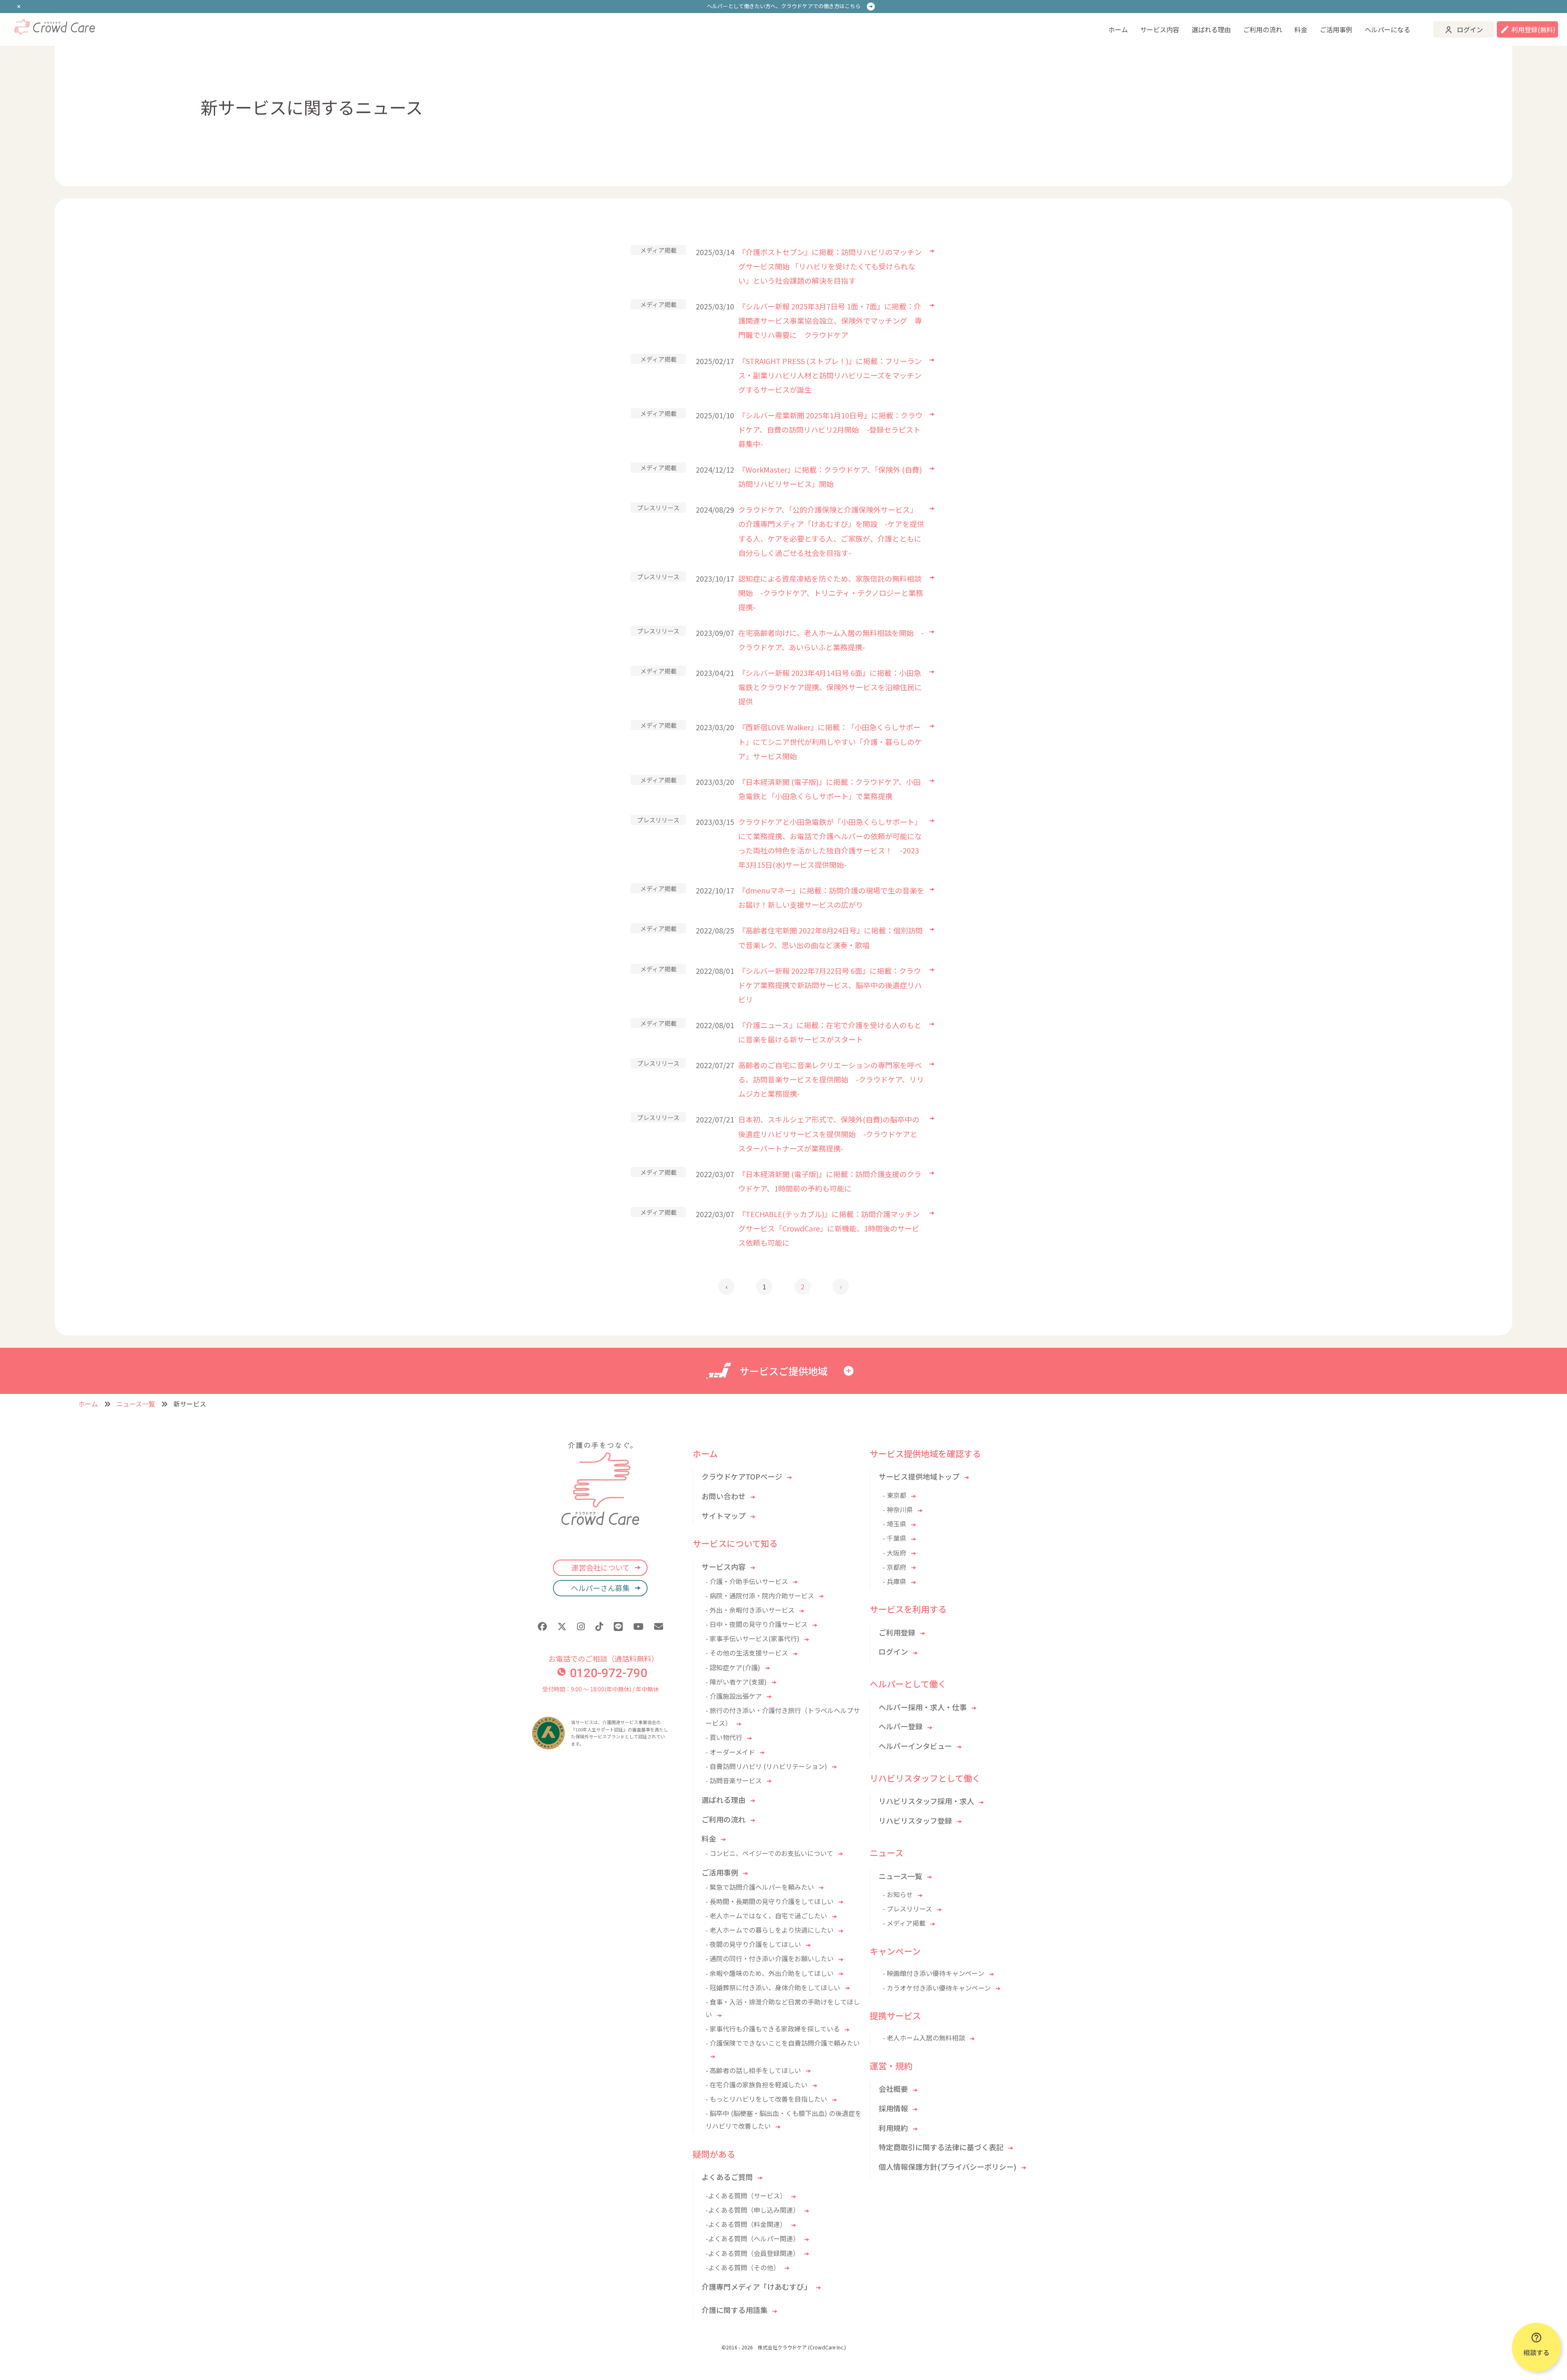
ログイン (1470, 29)
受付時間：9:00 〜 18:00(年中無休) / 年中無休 (600, 1689)
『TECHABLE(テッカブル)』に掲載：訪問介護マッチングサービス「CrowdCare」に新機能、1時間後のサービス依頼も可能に (829, 1228)
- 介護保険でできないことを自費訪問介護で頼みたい (783, 2043)
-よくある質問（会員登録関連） (752, 2253)
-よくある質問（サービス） (746, 2196)
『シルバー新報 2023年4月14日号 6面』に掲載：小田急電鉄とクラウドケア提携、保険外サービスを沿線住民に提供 (830, 687)
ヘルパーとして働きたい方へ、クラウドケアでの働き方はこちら (784, 6)
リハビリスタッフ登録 (915, 1820)
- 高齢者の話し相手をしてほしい (753, 2070)
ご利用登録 (897, 1632)
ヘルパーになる (1387, 29)
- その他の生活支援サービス (747, 1653)
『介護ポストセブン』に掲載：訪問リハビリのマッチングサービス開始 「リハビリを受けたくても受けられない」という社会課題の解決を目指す (830, 266)
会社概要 (893, 2089)
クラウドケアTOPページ (742, 1476)
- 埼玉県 (894, 1524)
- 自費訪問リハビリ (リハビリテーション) (766, 1766)
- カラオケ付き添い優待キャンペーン (937, 1988)
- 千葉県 (894, 1538)
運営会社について (600, 1567)
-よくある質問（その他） (743, 2267)
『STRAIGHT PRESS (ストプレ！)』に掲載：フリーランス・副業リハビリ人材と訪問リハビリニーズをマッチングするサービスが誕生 (830, 375)
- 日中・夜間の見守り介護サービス (757, 1624)
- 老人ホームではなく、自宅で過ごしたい (766, 1916)
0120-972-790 (608, 1673)
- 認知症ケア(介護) (733, 1667)
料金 (1301, 29)
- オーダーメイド (730, 1752)
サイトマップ (724, 1516)
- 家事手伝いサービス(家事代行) (752, 1638)
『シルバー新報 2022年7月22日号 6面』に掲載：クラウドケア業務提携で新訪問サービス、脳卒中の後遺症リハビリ (830, 985)
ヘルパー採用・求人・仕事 (923, 1707)
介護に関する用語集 (735, 2310)
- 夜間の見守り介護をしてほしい (753, 1944)
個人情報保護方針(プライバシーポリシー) (948, 2167)
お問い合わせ (724, 1496)
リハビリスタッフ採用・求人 (926, 1801)
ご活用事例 (1336, 29)
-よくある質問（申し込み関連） (752, 2210)
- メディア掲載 (904, 1923)
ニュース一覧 (136, 1404)
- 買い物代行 (724, 1737)
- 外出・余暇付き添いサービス (750, 1610)
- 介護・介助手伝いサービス (747, 1581)
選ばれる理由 (1211, 29)
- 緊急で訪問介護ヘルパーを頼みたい (760, 1887)
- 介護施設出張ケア (734, 1696)
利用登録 (1534, 29)
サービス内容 (1160, 29)
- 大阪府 (894, 1553)
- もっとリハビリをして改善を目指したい (766, 2099)
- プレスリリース (907, 1909)
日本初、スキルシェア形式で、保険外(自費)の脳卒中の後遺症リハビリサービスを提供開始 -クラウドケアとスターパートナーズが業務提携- (829, 1133)
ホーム (1118, 29)
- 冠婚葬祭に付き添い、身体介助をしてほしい (773, 1987)
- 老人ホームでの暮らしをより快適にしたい (770, 1930)
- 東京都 (894, 1495)
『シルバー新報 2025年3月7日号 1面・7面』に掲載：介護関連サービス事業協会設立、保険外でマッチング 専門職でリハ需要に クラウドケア (830, 320)
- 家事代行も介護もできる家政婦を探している (773, 2029)
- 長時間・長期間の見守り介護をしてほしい (770, 1901)
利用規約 (893, 2128)
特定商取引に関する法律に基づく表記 (941, 2147)
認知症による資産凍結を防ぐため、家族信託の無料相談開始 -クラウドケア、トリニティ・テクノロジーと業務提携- (831, 593)
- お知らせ (898, 1894)
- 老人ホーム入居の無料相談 (924, 2038)
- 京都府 (894, 1567)
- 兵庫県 (894, 1581)
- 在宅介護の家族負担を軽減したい (757, 2084)
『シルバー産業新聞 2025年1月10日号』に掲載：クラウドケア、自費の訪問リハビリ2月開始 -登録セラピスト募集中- (830, 429)
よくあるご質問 (727, 2177)
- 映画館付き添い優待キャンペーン (933, 1973)
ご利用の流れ (1263, 29)
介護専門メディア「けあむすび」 (756, 2287)
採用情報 (893, 2108)
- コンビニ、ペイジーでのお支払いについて (769, 1853)
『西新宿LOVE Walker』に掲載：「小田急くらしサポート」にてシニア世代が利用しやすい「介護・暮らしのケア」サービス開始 (830, 741)
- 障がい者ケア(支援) (736, 1682)
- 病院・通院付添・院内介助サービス (760, 1596)
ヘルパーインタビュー (915, 1746)
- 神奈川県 (898, 1509)
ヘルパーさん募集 (600, 1588)
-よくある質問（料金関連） (746, 2224)
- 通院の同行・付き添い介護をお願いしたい (770, 1958)
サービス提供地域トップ (919, 1476)
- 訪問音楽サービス (734, 1780)
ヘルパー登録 (901, 1726)
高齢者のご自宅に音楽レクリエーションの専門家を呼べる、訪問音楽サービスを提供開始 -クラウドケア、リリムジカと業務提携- (831, 1079)
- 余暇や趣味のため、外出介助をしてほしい (770, 1973)
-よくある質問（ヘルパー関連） (752, 2238)
